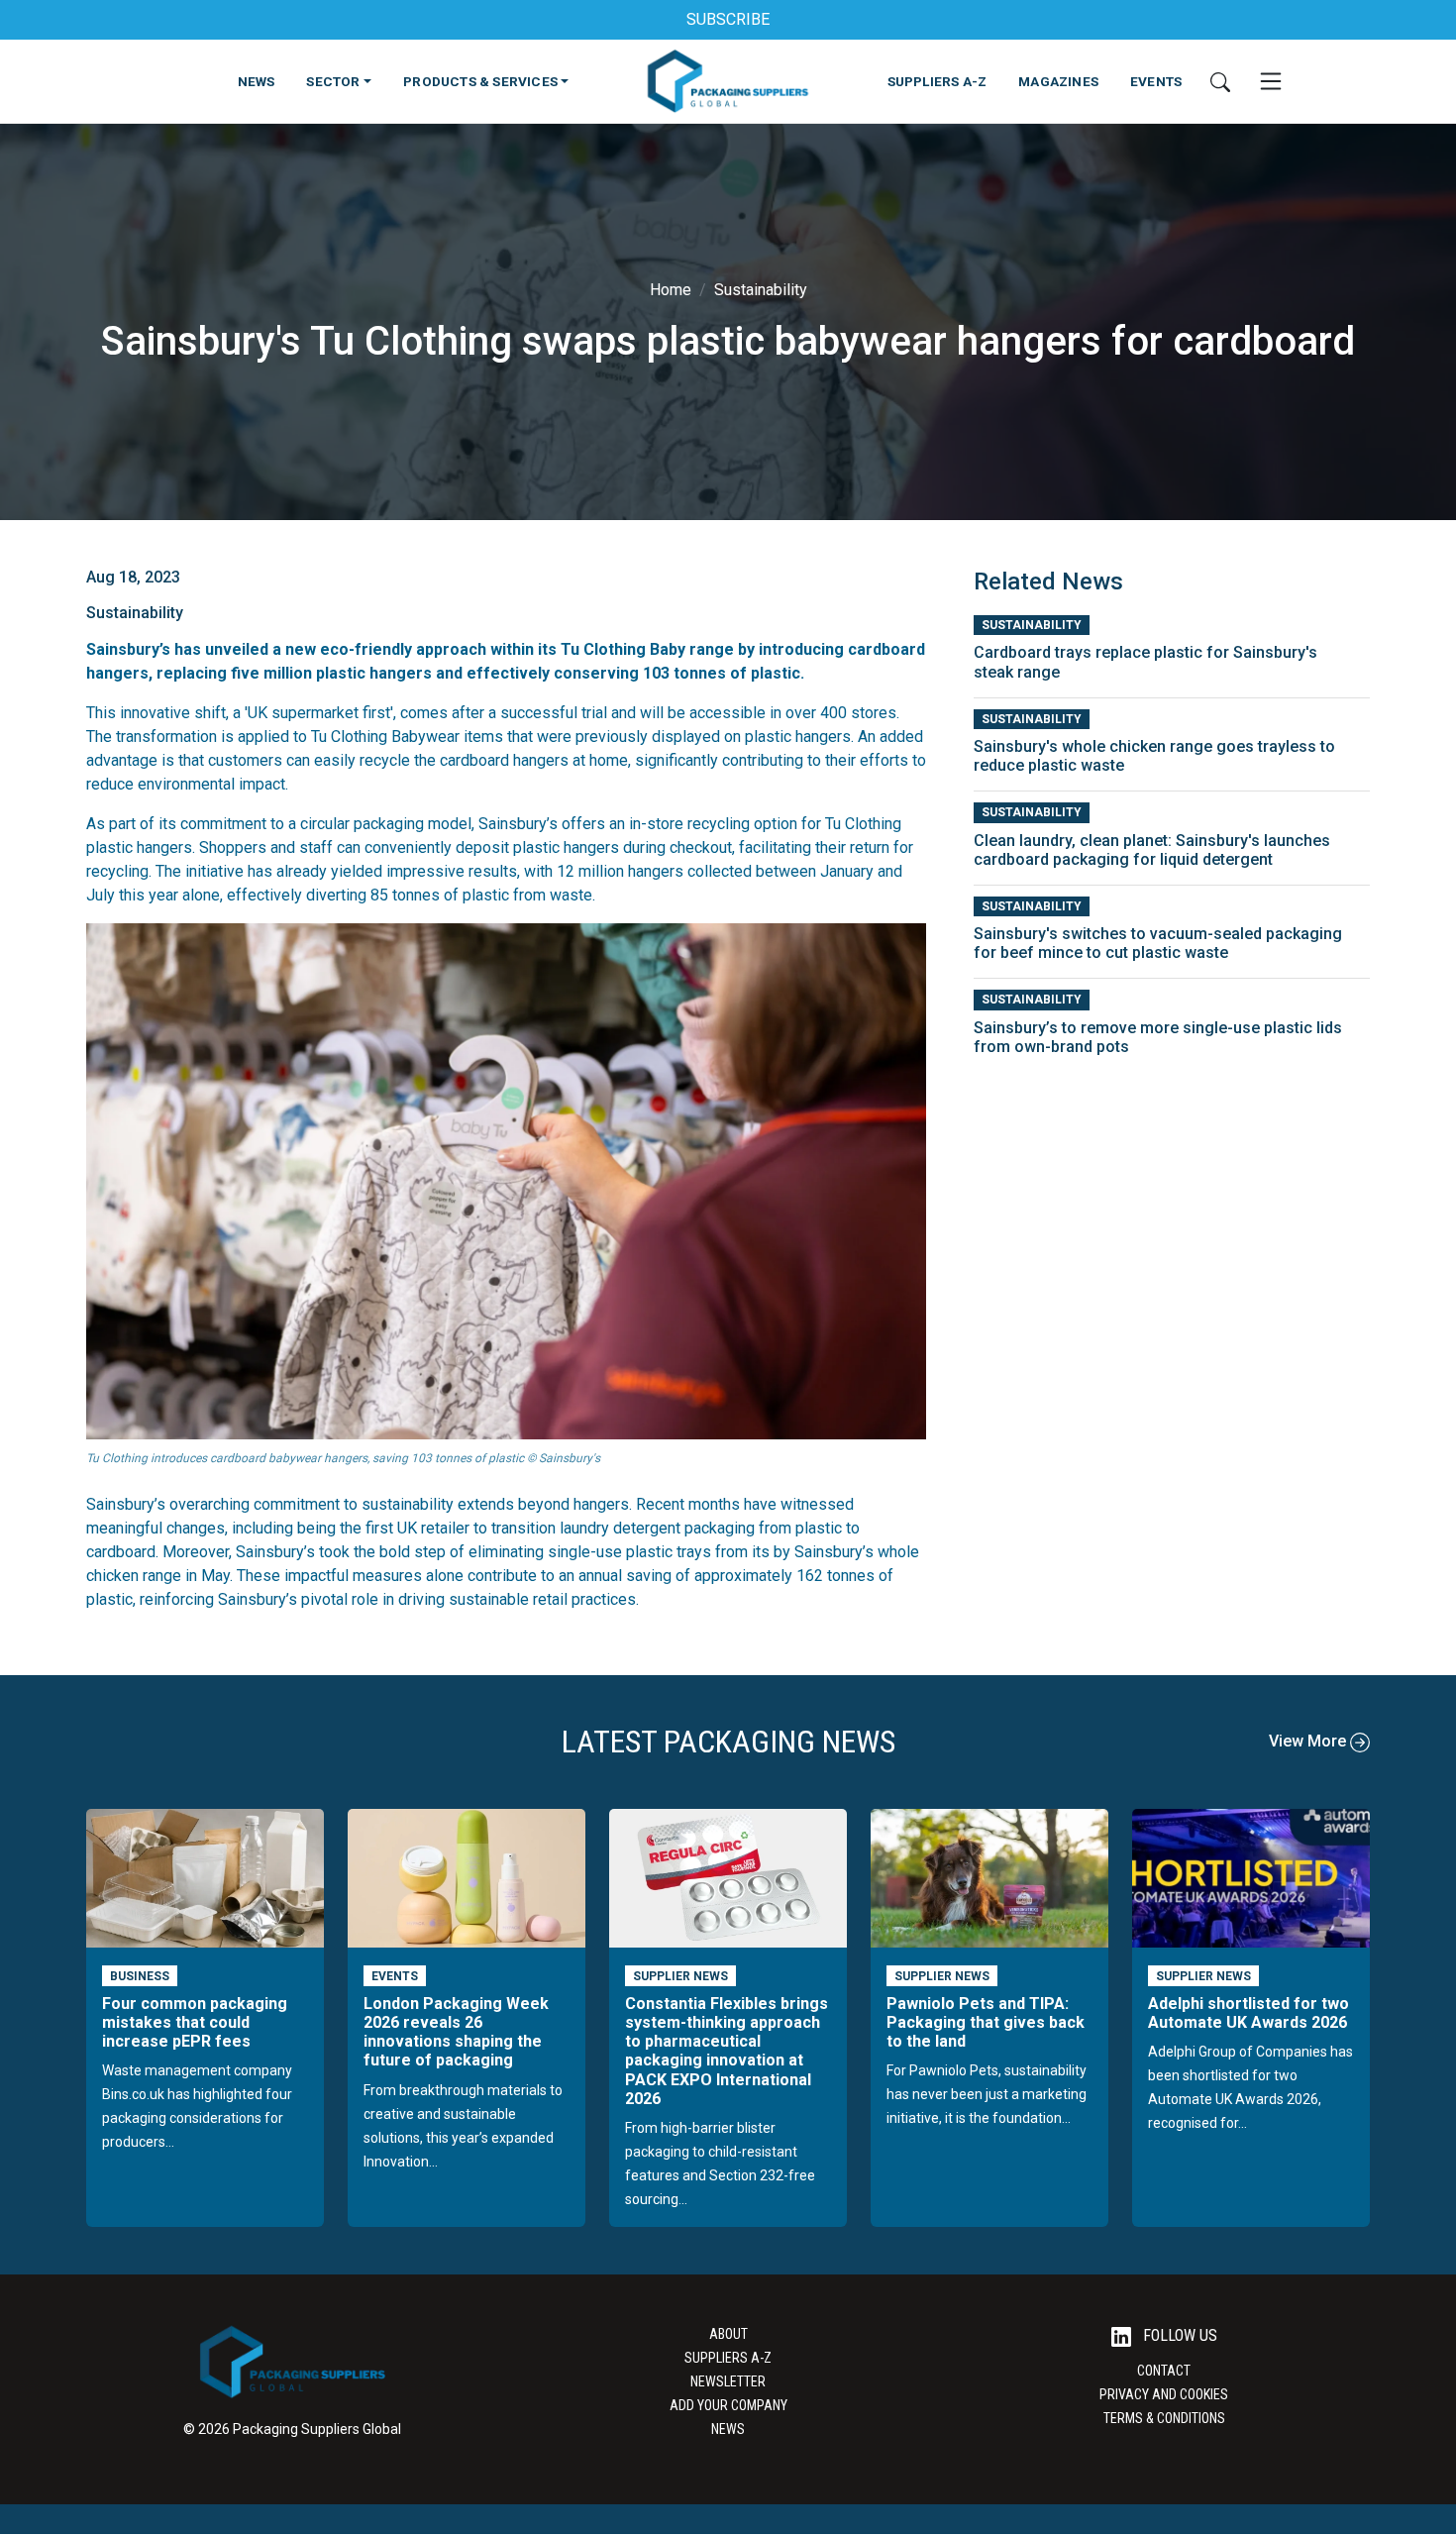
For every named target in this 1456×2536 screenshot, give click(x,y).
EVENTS (1156, 81)
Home (671, 290)
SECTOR (333, 81)
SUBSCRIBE (728, 19)
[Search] (1220, 81)
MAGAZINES (1058, 81)
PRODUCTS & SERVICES (480, 81)
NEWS (257, 81)
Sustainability (761, 290)
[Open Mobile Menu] (1271, 81)
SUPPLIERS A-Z (937, 81)
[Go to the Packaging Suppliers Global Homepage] (728, 81)
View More (1309, 1741)
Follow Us (1178, 2335)
